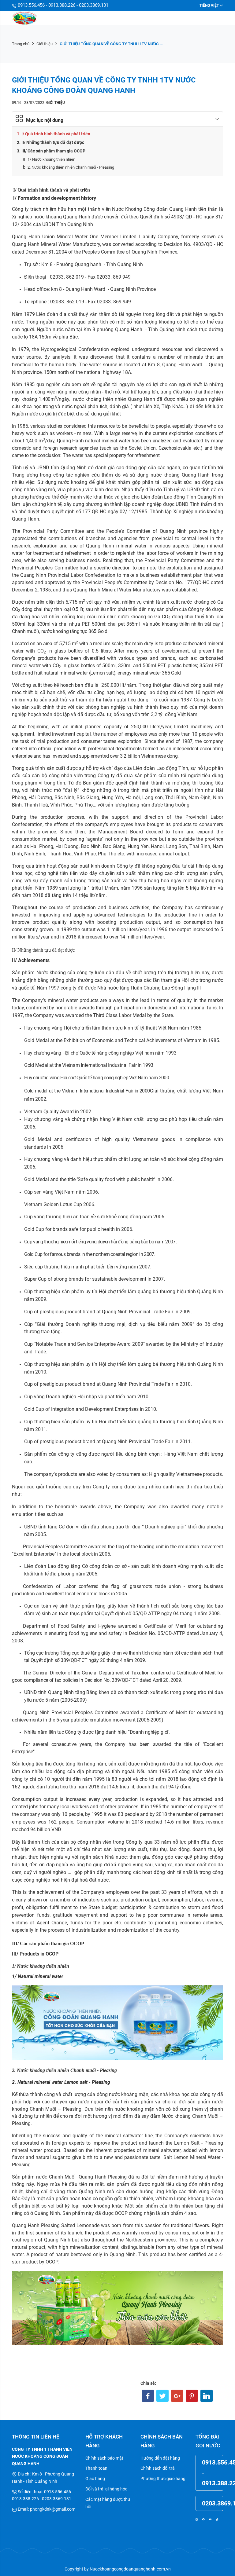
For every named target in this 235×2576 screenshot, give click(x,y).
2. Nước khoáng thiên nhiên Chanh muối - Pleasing (71, 167)
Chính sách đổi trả (158, 2468)
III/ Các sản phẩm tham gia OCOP (53, 151)
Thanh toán (96, 2468)
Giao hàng (95, 2479)
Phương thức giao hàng (163, 2479)
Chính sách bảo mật (104, 2458)
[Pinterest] (192, 2396)
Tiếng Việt (209, 5)
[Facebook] (148, 2396)
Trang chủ (21, 44)
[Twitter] (162, 2396)
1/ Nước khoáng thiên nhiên (51, 159)
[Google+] (177, 2396)
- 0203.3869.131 (92, 5)
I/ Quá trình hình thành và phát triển (56, 134)
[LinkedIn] (207, 2396)
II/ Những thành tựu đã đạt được (53, 142)
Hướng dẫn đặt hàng (160, 2458)
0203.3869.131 (213, 2503)
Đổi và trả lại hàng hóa (106, 2489)
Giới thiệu (45, 44)
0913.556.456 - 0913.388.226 (46, 5)
